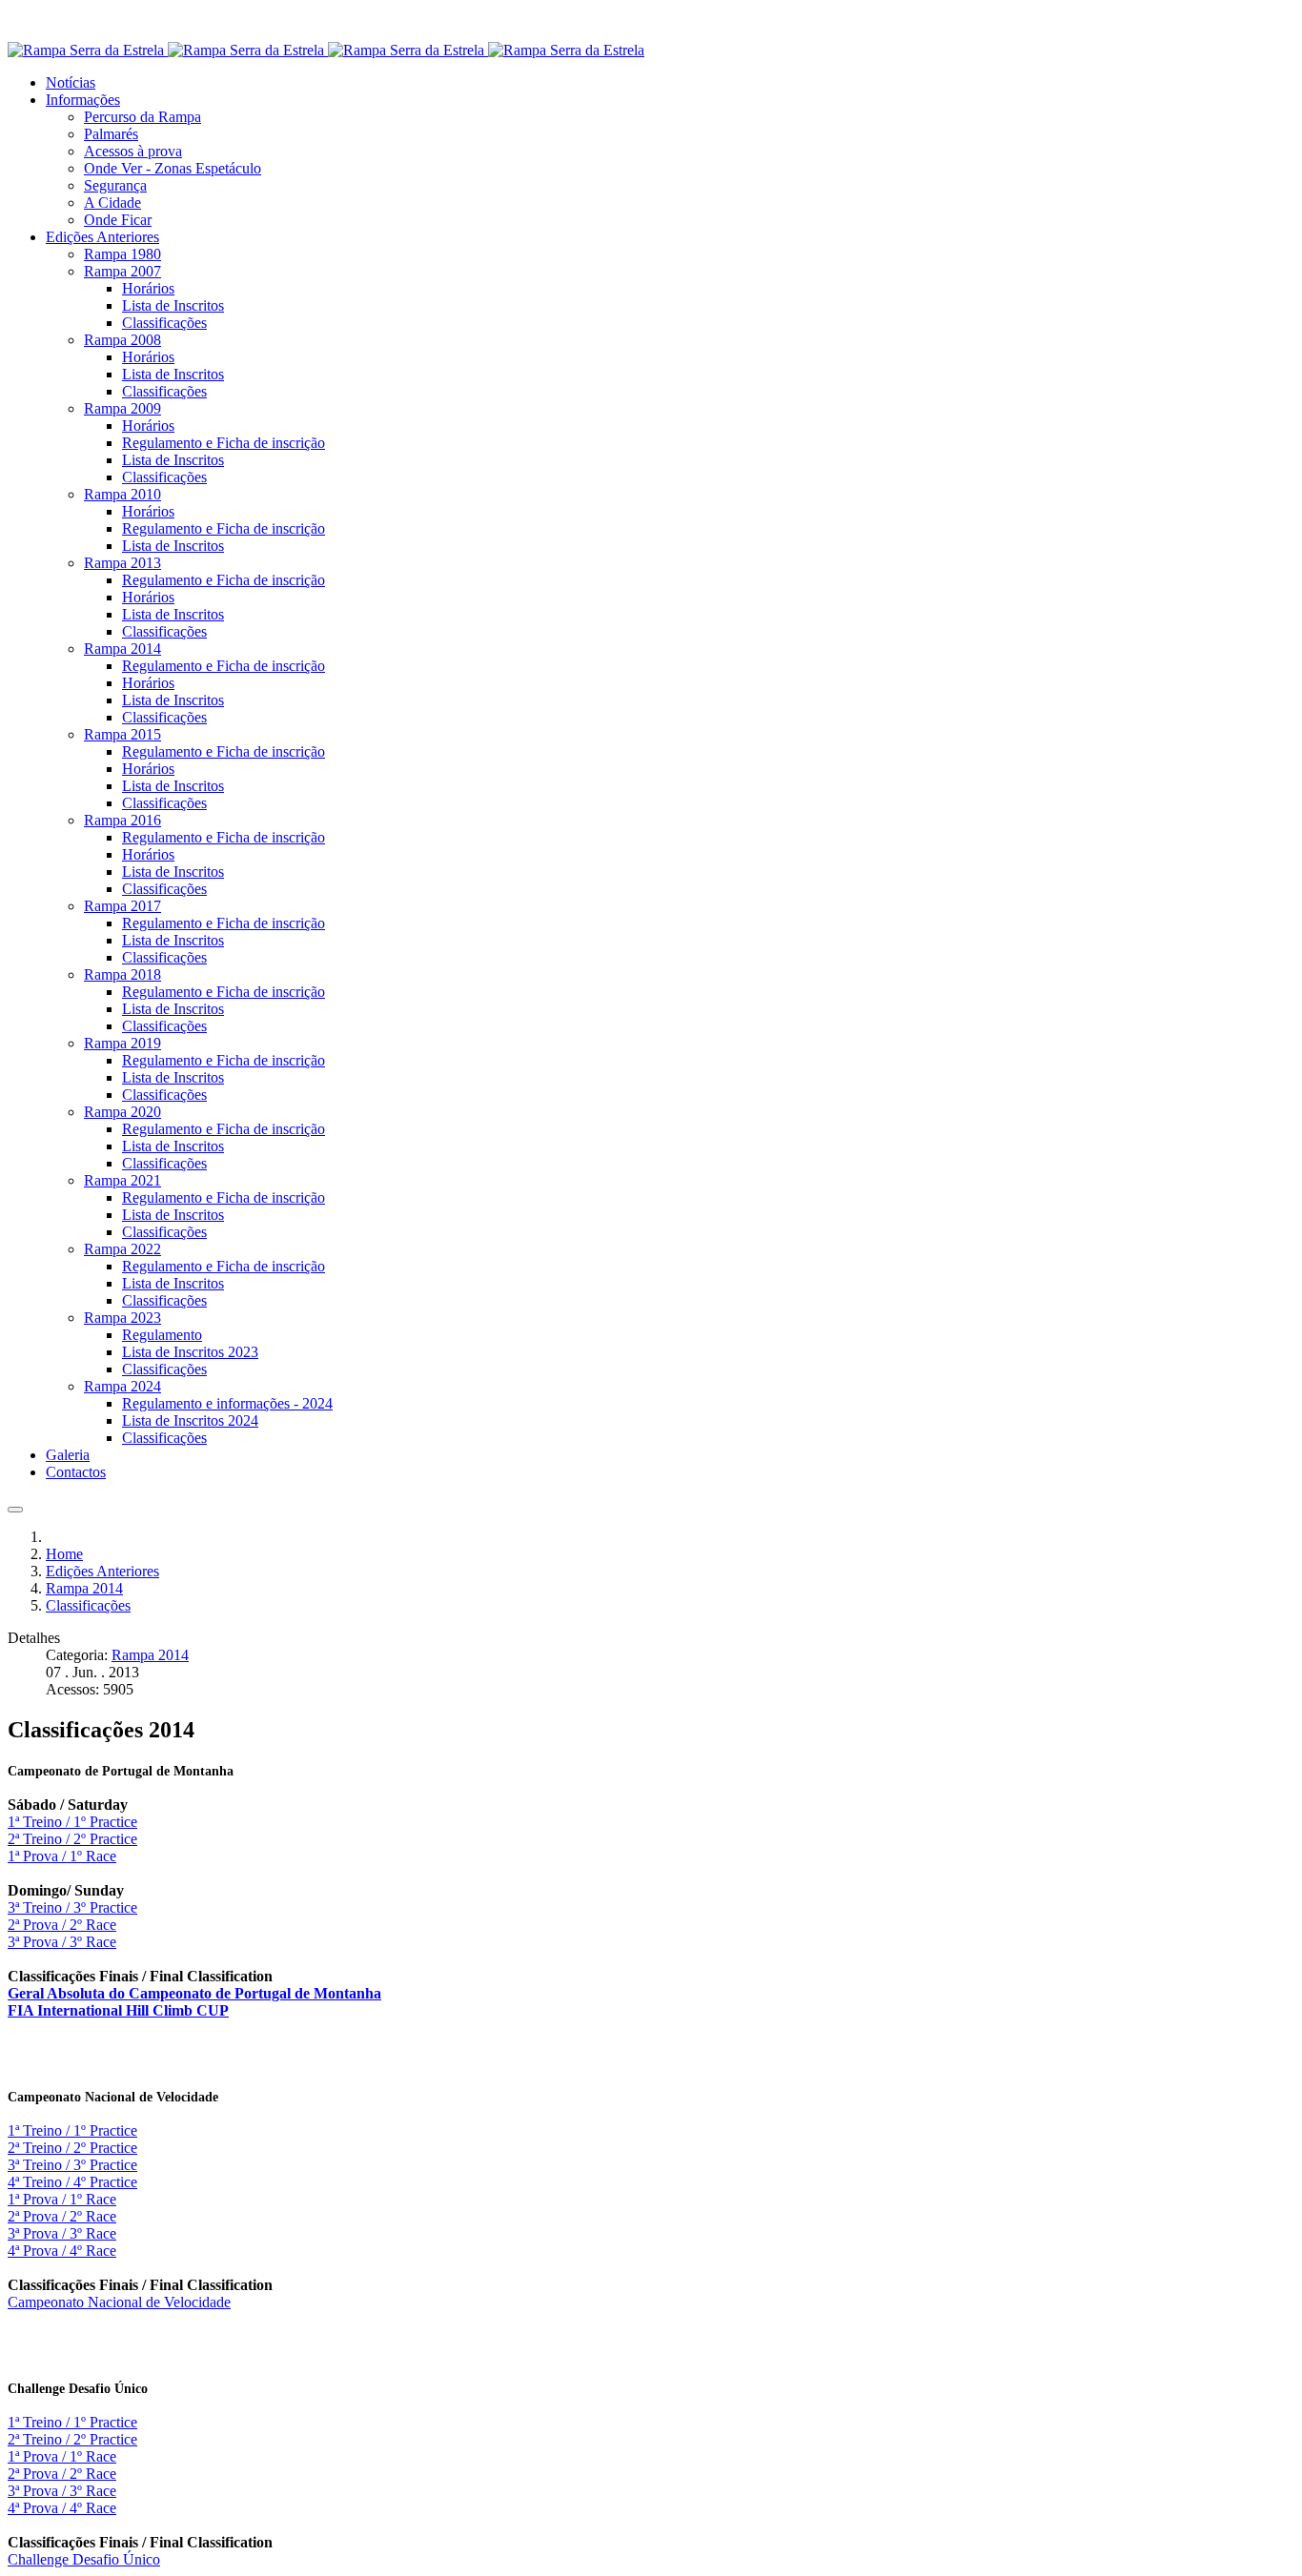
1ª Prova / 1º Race (62, 1856)
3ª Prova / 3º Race (62, 1942)
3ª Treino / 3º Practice (72, 1907)
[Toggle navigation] (15, 1510)
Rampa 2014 (150, 1655)
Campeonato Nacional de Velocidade (119, 2302)
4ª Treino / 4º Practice (72, 2182)
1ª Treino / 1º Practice (72, 1822)
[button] (83, 100)
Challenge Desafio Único (84, 2559)
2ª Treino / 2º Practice (72, 1839)
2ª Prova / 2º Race (62, 1925)
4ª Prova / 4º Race (62, 2251)
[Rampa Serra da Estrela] (326, 50)
